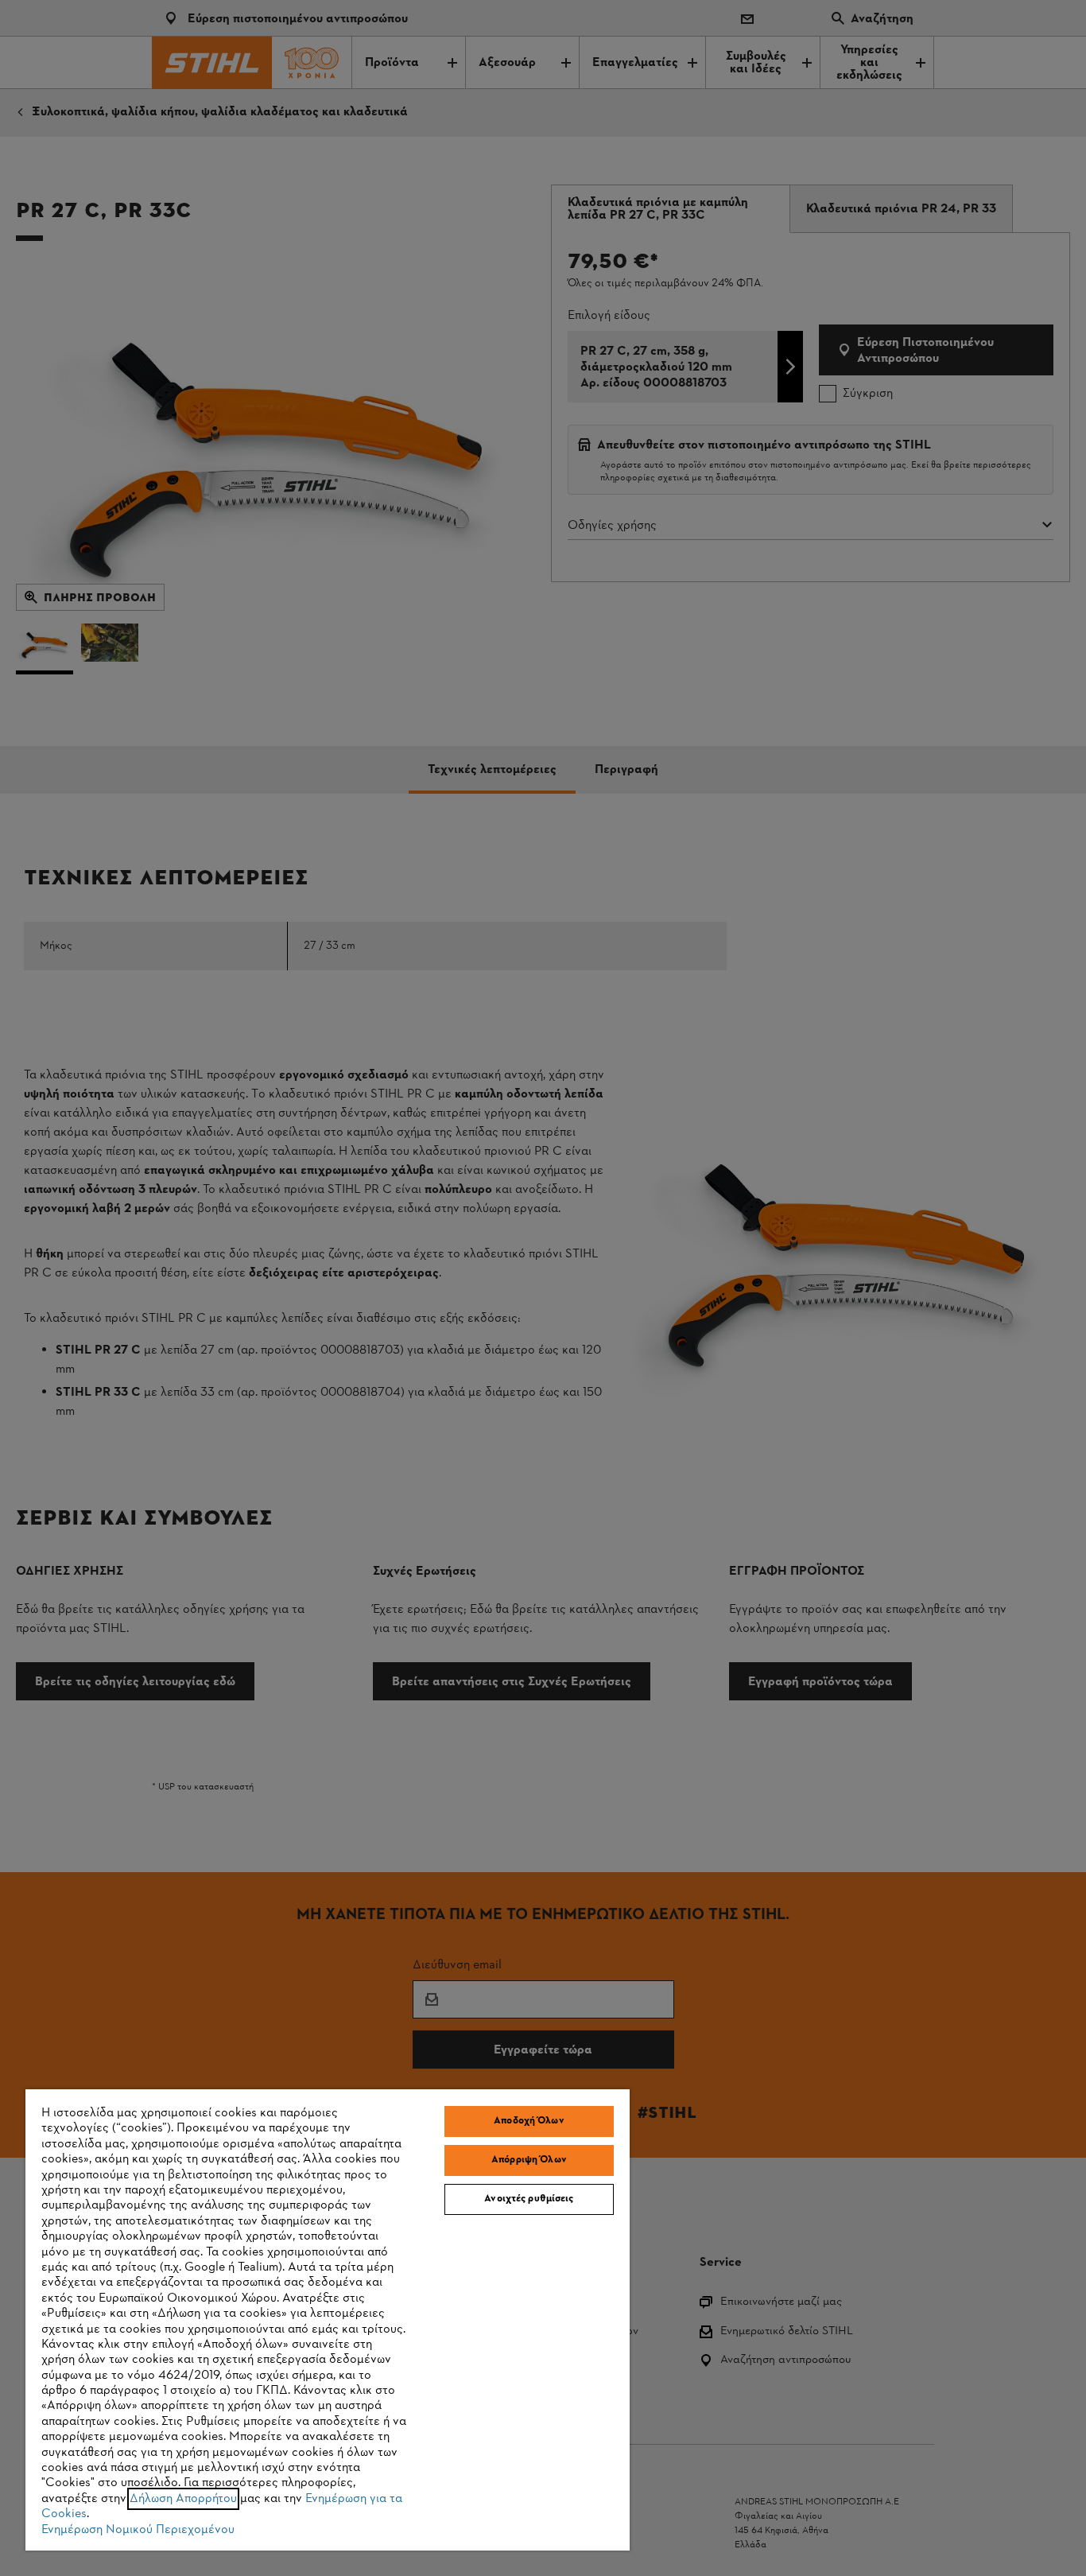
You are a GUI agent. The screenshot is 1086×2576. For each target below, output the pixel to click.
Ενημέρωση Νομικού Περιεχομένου (138, 2530)
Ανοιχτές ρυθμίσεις (529, 2199)
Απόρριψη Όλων (529, 2160)
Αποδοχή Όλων (529, 2121)
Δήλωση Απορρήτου (183, 2499)
